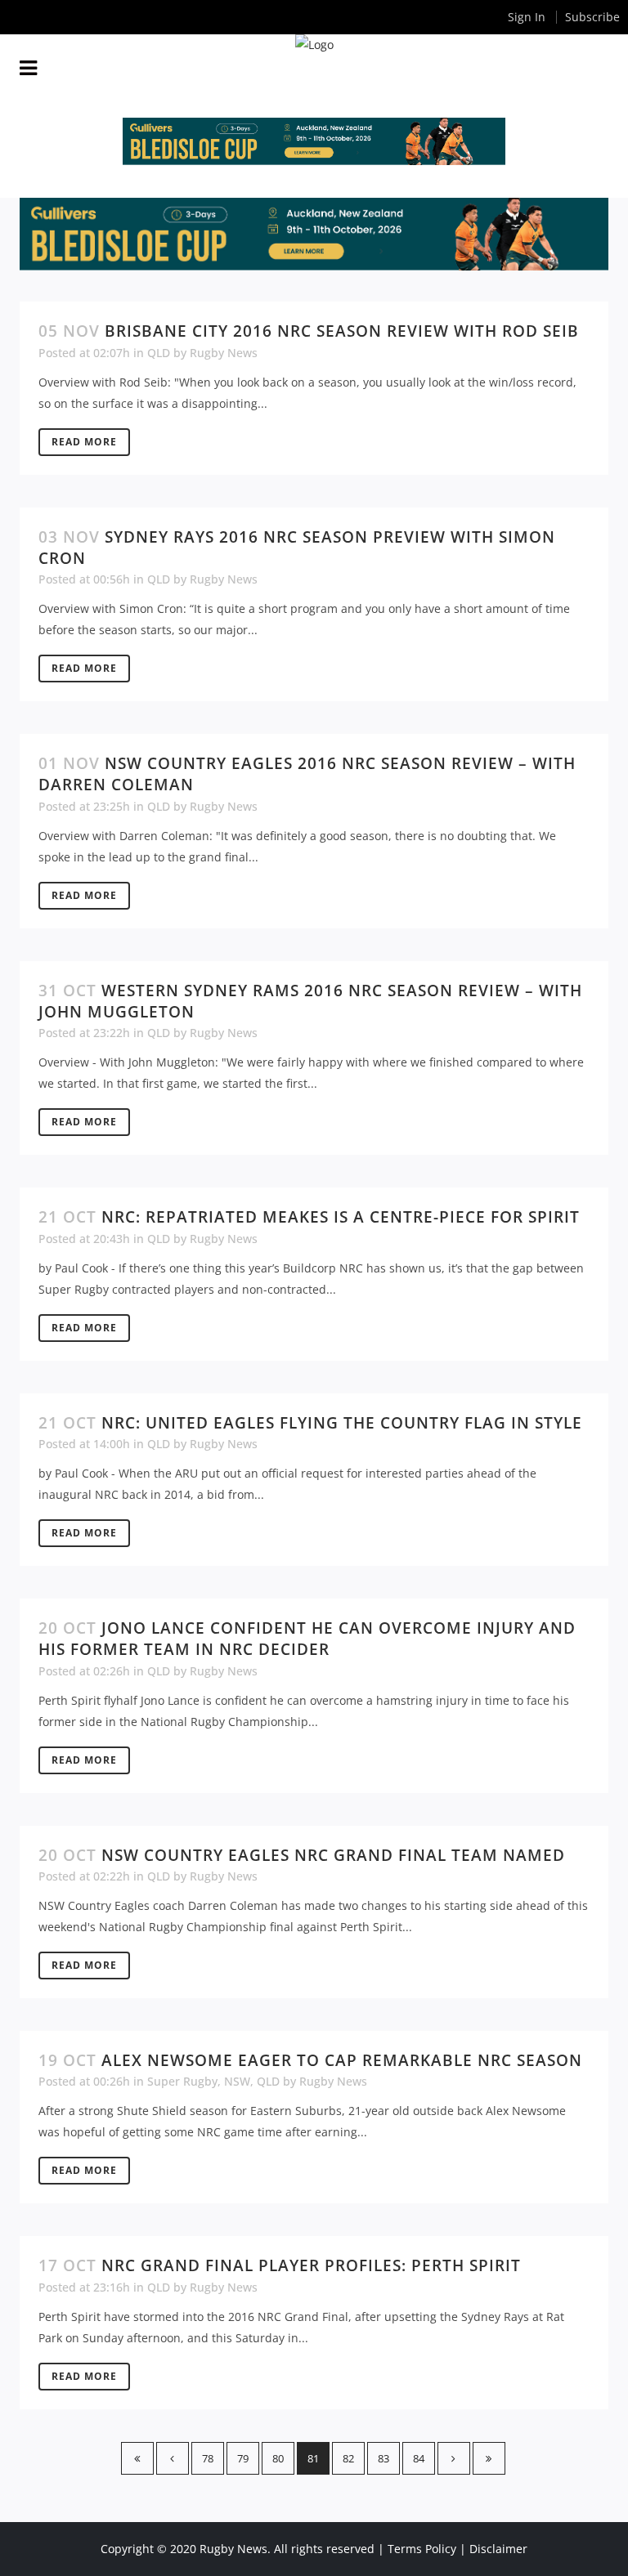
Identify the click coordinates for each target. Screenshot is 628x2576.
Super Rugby (182, 2081)
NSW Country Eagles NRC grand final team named (333, 1855)
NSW (237, 2081)
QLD (159, 353)
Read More (84, 442)
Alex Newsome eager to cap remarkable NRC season (342, 2060)
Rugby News (224, 353)
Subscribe (592, 17)
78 (208, 2458)
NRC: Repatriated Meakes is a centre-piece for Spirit (341, 1217)
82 (348, 2458)
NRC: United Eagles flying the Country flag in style (342, 1423)
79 (243, 2458)
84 (419, 2458)
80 (278, 2458)
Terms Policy (422, 2549)
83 (384, 2458)
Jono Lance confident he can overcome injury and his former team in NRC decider (307, 1639)
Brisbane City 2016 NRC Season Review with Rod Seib (342, 331)
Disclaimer (498, 2549)
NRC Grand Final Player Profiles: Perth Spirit (311, 2265)
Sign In (527, 17)
